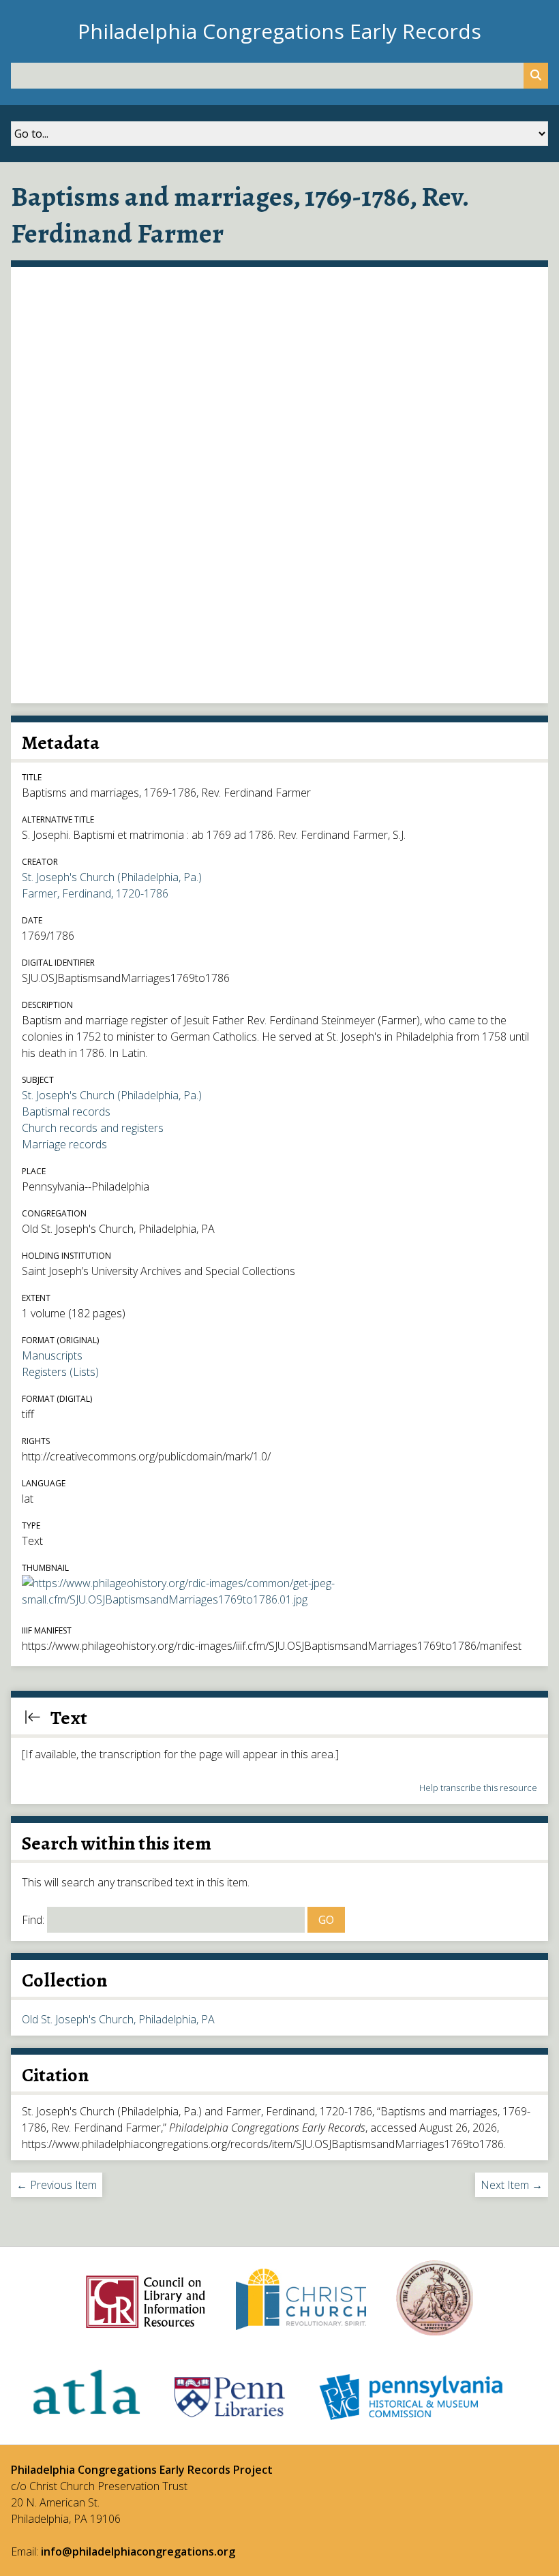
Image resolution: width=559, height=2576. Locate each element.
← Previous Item (57, 2185)
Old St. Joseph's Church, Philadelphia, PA (118, 2019)
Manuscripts (52, 1355)
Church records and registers (93, 1128)
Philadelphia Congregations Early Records (279, 31)
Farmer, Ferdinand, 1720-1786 (95, 893)
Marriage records (64, 1144)
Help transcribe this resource (478, 1788)
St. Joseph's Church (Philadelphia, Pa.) (112, 877)
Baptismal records (66, 1111)
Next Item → (512, 2185)
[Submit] (536, 76)
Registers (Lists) (60, 1372)
